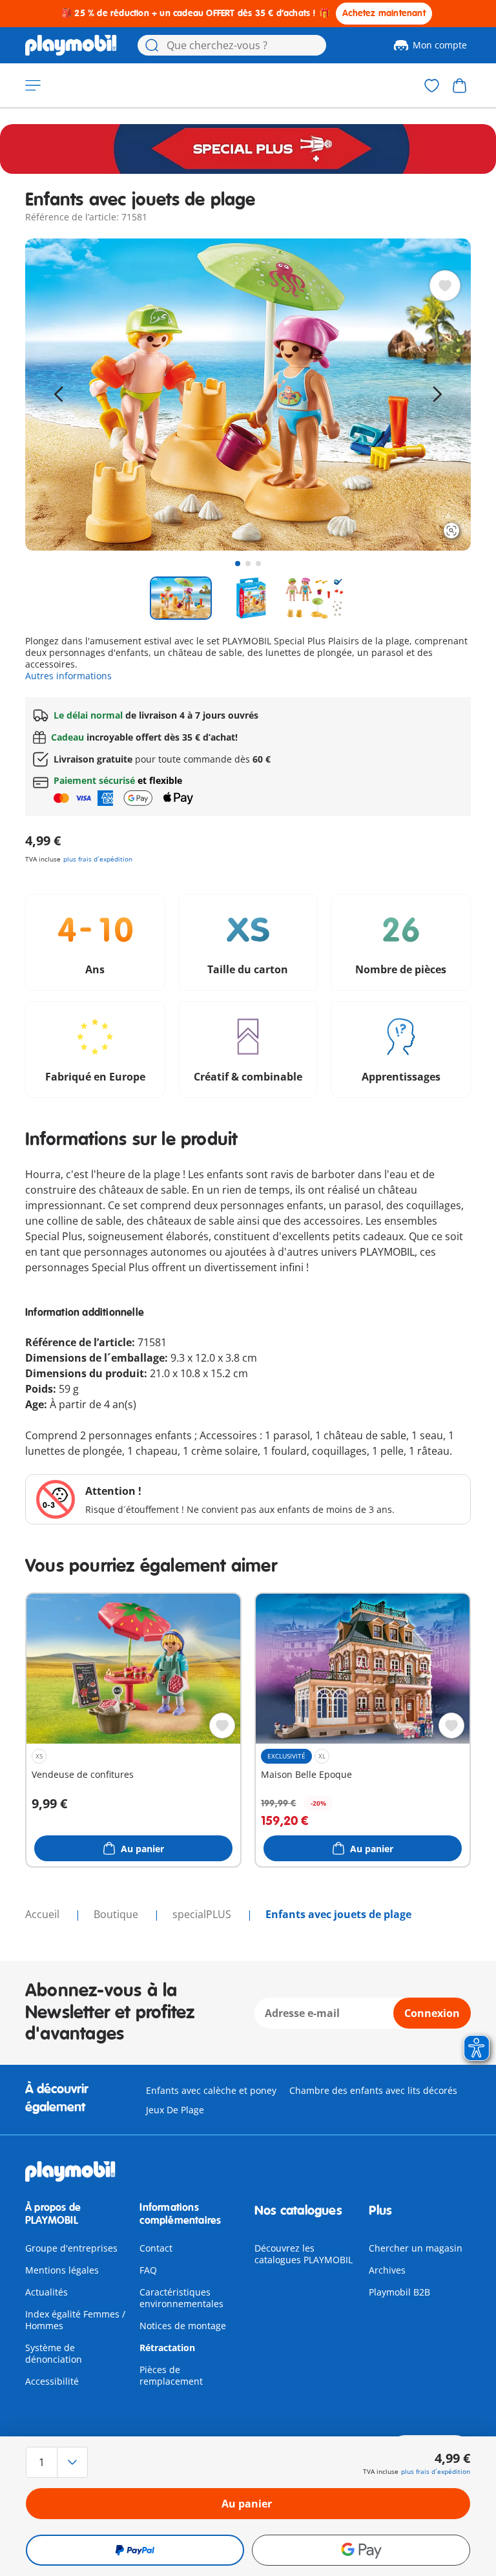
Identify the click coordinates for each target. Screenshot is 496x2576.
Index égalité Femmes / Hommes (75, 2320)
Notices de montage (183, 2326)
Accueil (44, 1914)
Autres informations (68, 676)
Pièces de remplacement (171, 2375)
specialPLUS (203, 1914)
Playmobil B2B (399, 2292)
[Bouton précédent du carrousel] (59, 394)
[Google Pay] (361, 2550)
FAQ (148, 2270)
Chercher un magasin (416, 2248)
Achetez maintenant (384, 13)
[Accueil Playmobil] (71, 45)
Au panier (247, 2504)
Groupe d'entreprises (71, 2248)
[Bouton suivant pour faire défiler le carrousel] (437, 394)
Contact (156, 2248)
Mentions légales (62, 2270)
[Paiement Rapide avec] (135, 2550)
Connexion (432, 2013)
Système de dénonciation (54, 2353)
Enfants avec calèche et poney (211, 2090)
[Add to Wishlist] (445, 286)
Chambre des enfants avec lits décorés (373, 2090)
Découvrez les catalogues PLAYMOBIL (304, 2254)
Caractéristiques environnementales (181, 2298)
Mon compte (440, 45)
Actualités (46, 2292)
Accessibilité (52, 2381)
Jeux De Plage (175, 2110)
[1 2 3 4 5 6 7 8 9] (92, 2462)
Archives (387, 2270)
